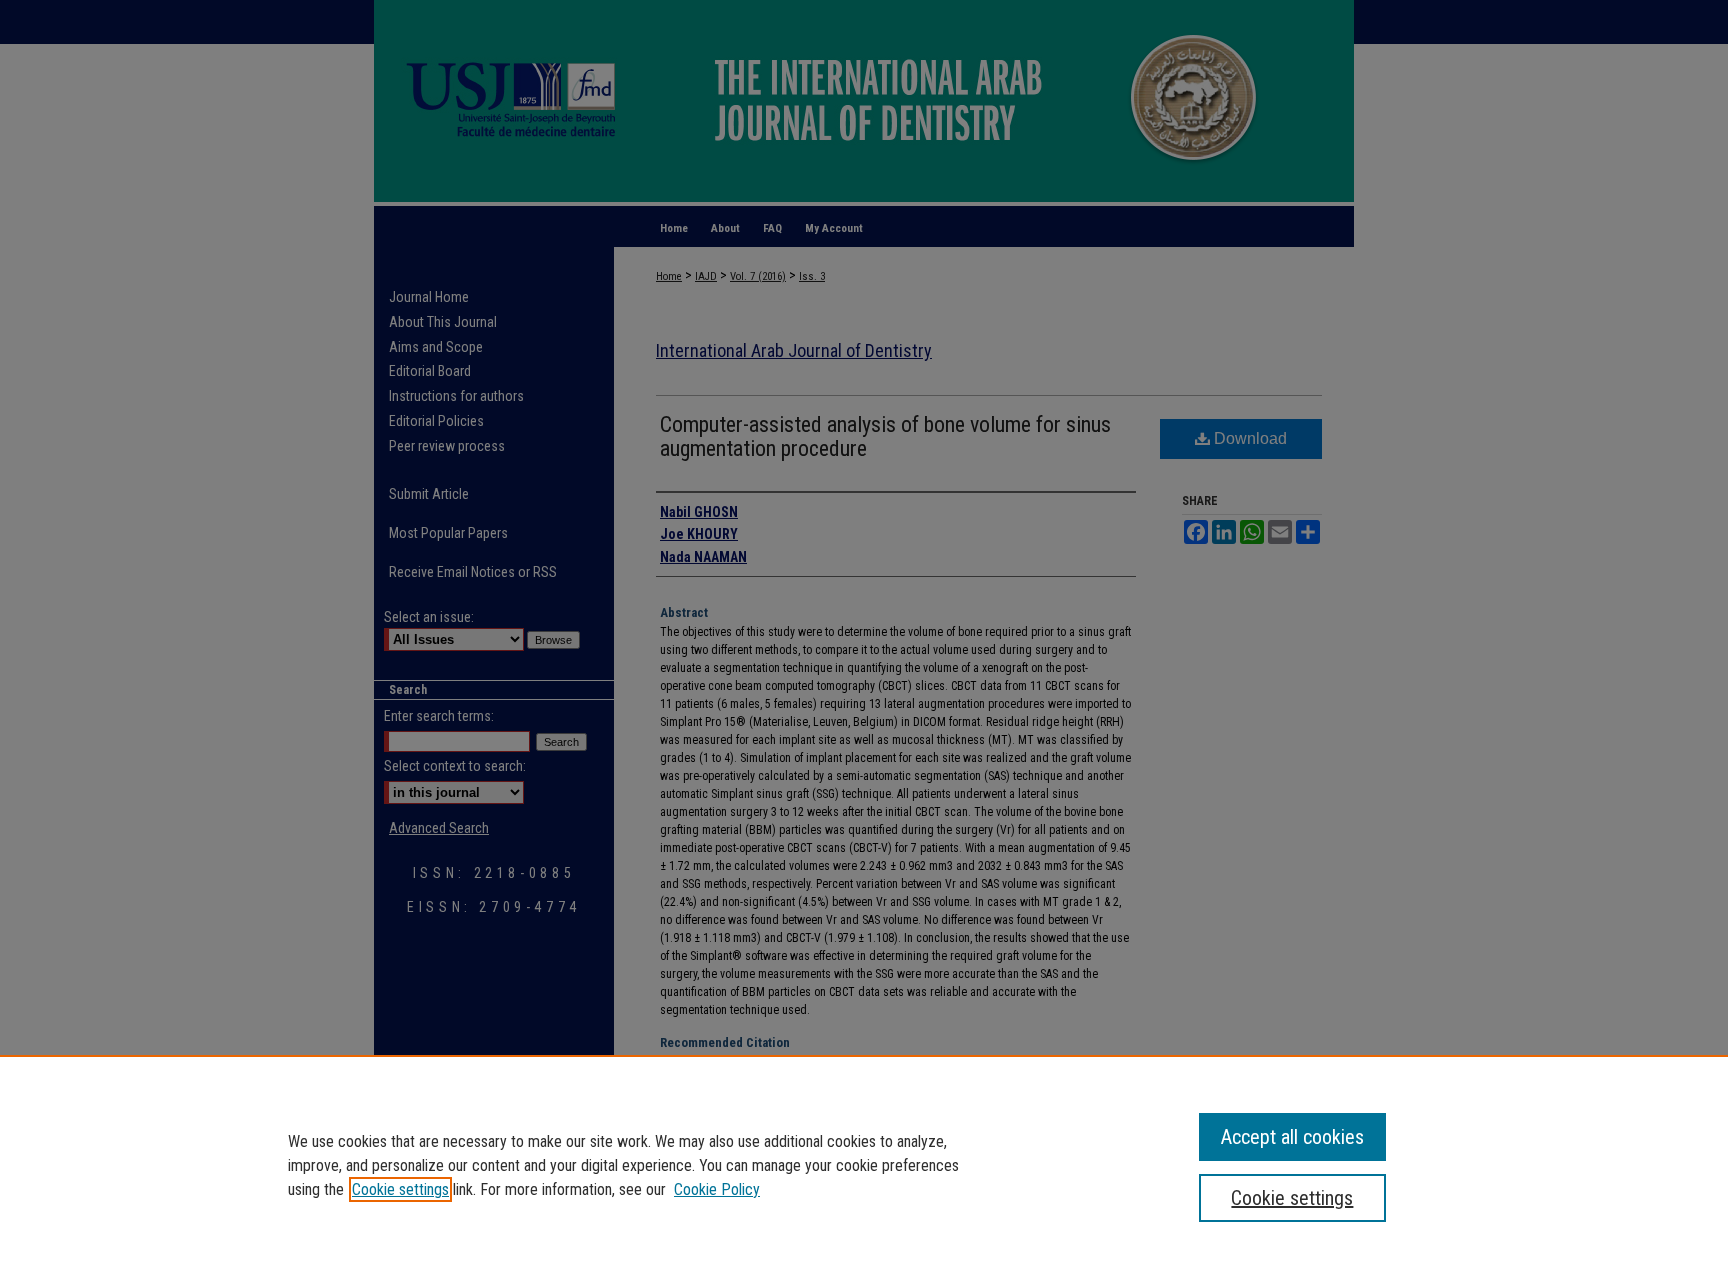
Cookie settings (400, 1189)
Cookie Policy (717, 1189)
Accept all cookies (1292, 1137)
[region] (864, 1165)
